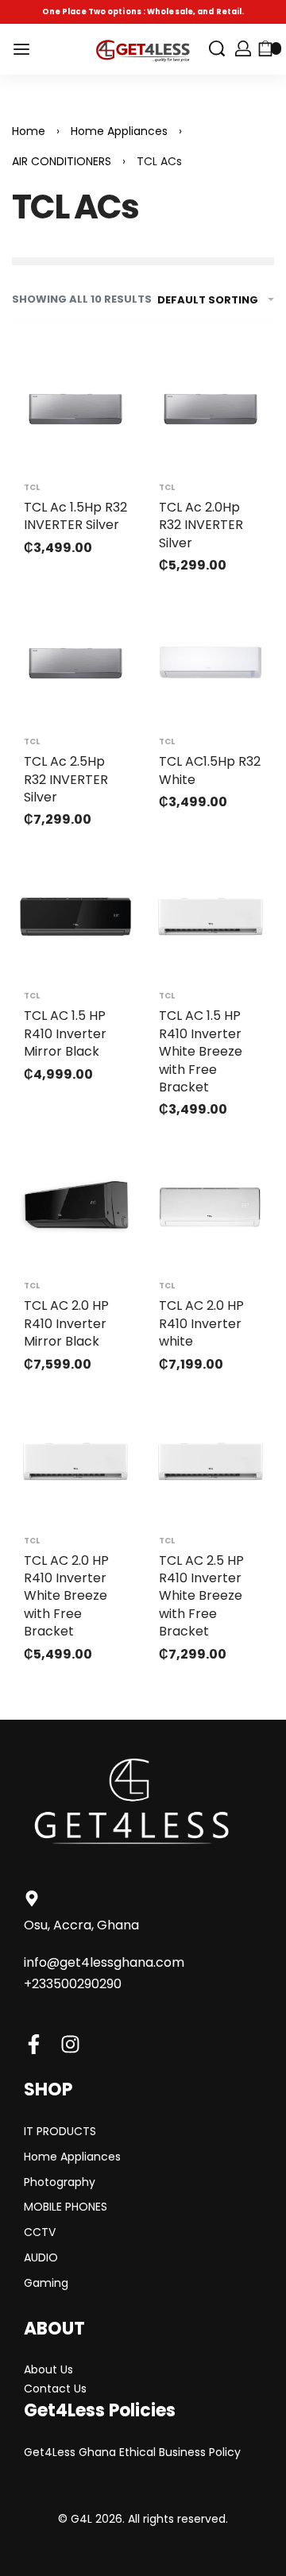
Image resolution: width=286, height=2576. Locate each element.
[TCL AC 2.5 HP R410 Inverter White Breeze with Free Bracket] (211, 1462)
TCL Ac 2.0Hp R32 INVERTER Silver (201, 525)
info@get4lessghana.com (104, 1962)
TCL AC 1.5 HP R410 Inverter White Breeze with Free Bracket (201, 1051)
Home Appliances (119, 131)
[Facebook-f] (34, 2044)
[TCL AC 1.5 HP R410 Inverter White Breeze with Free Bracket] (211, 917)
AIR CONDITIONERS (62, 161)
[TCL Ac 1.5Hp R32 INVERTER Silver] (75, 408)
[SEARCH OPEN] (217, 48)
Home (29, 131)
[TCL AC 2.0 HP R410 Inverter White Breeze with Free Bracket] (75, 1462)
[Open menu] (21, 49)
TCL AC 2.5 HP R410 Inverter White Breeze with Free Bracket (201, 1596)
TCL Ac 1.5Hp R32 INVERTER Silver (75, 516)
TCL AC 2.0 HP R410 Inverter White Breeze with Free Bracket (66, 1596)
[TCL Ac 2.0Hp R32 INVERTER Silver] (211, 408)
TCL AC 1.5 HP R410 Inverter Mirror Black (65, 1033)
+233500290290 (73, 1984)
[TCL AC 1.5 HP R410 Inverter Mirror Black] (75, 917)
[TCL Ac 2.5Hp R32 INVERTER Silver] (75, 662)
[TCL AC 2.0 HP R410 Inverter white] (211, 1207)
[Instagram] (70, 2044)
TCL (32, 488)
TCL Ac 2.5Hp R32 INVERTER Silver (66, 779)
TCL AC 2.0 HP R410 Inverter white (201, 1323)
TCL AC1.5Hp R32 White (210, 770)
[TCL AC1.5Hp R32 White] (211, 662)
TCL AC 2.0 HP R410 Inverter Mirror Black (66, 1323)
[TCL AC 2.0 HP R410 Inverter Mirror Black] (75, 1207)
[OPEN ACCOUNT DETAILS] (243, 48)
